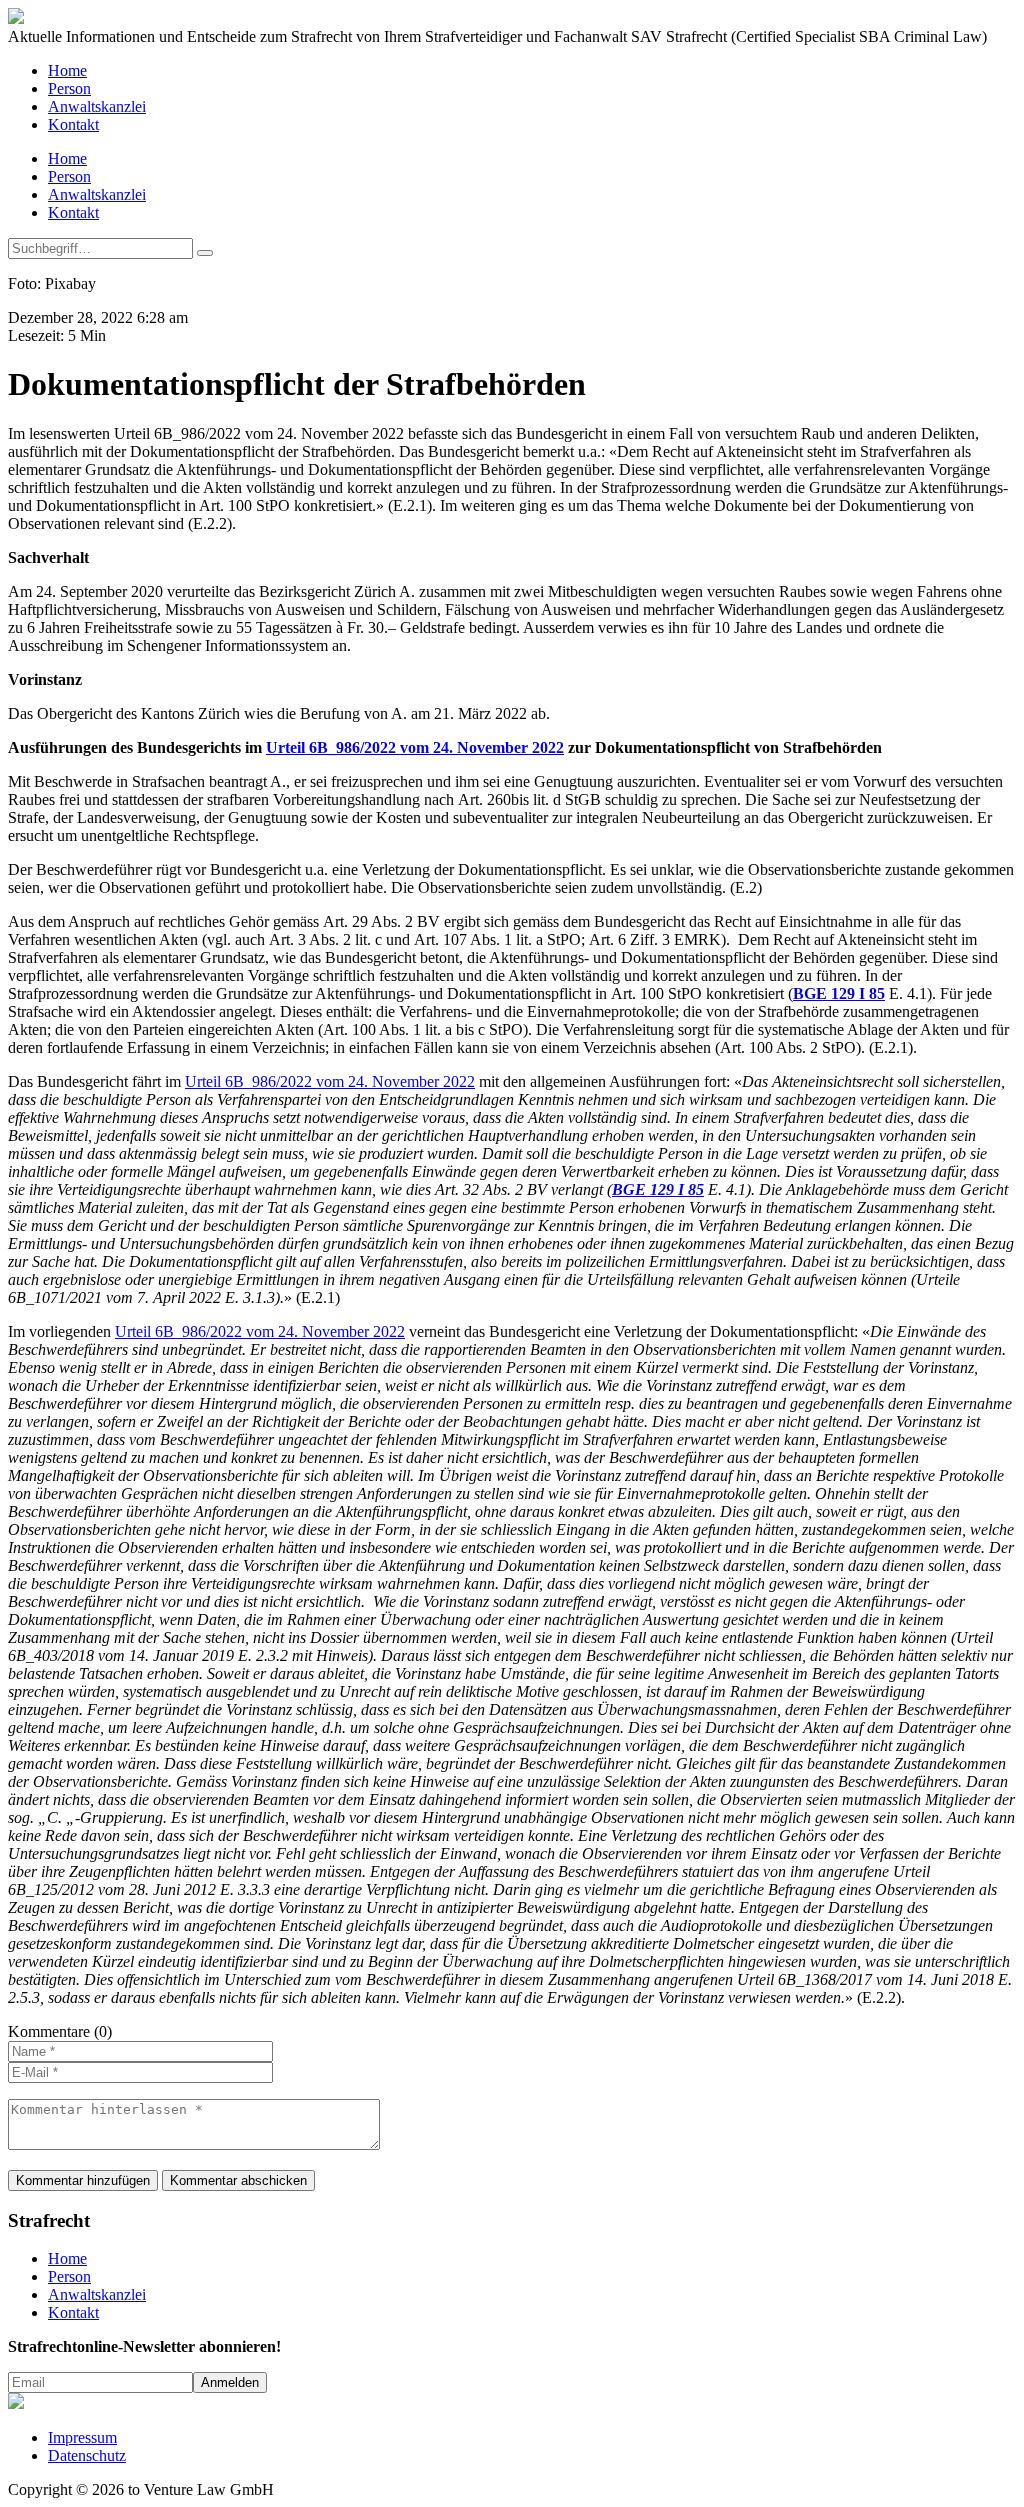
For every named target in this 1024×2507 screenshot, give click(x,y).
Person (69, 88)
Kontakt (73, 124)
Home (67, 70)
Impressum (82, 2437)
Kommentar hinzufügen (83, 2180)
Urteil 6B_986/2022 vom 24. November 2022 (415, 747)
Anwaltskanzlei (97, 106)
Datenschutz (87, 2455)
